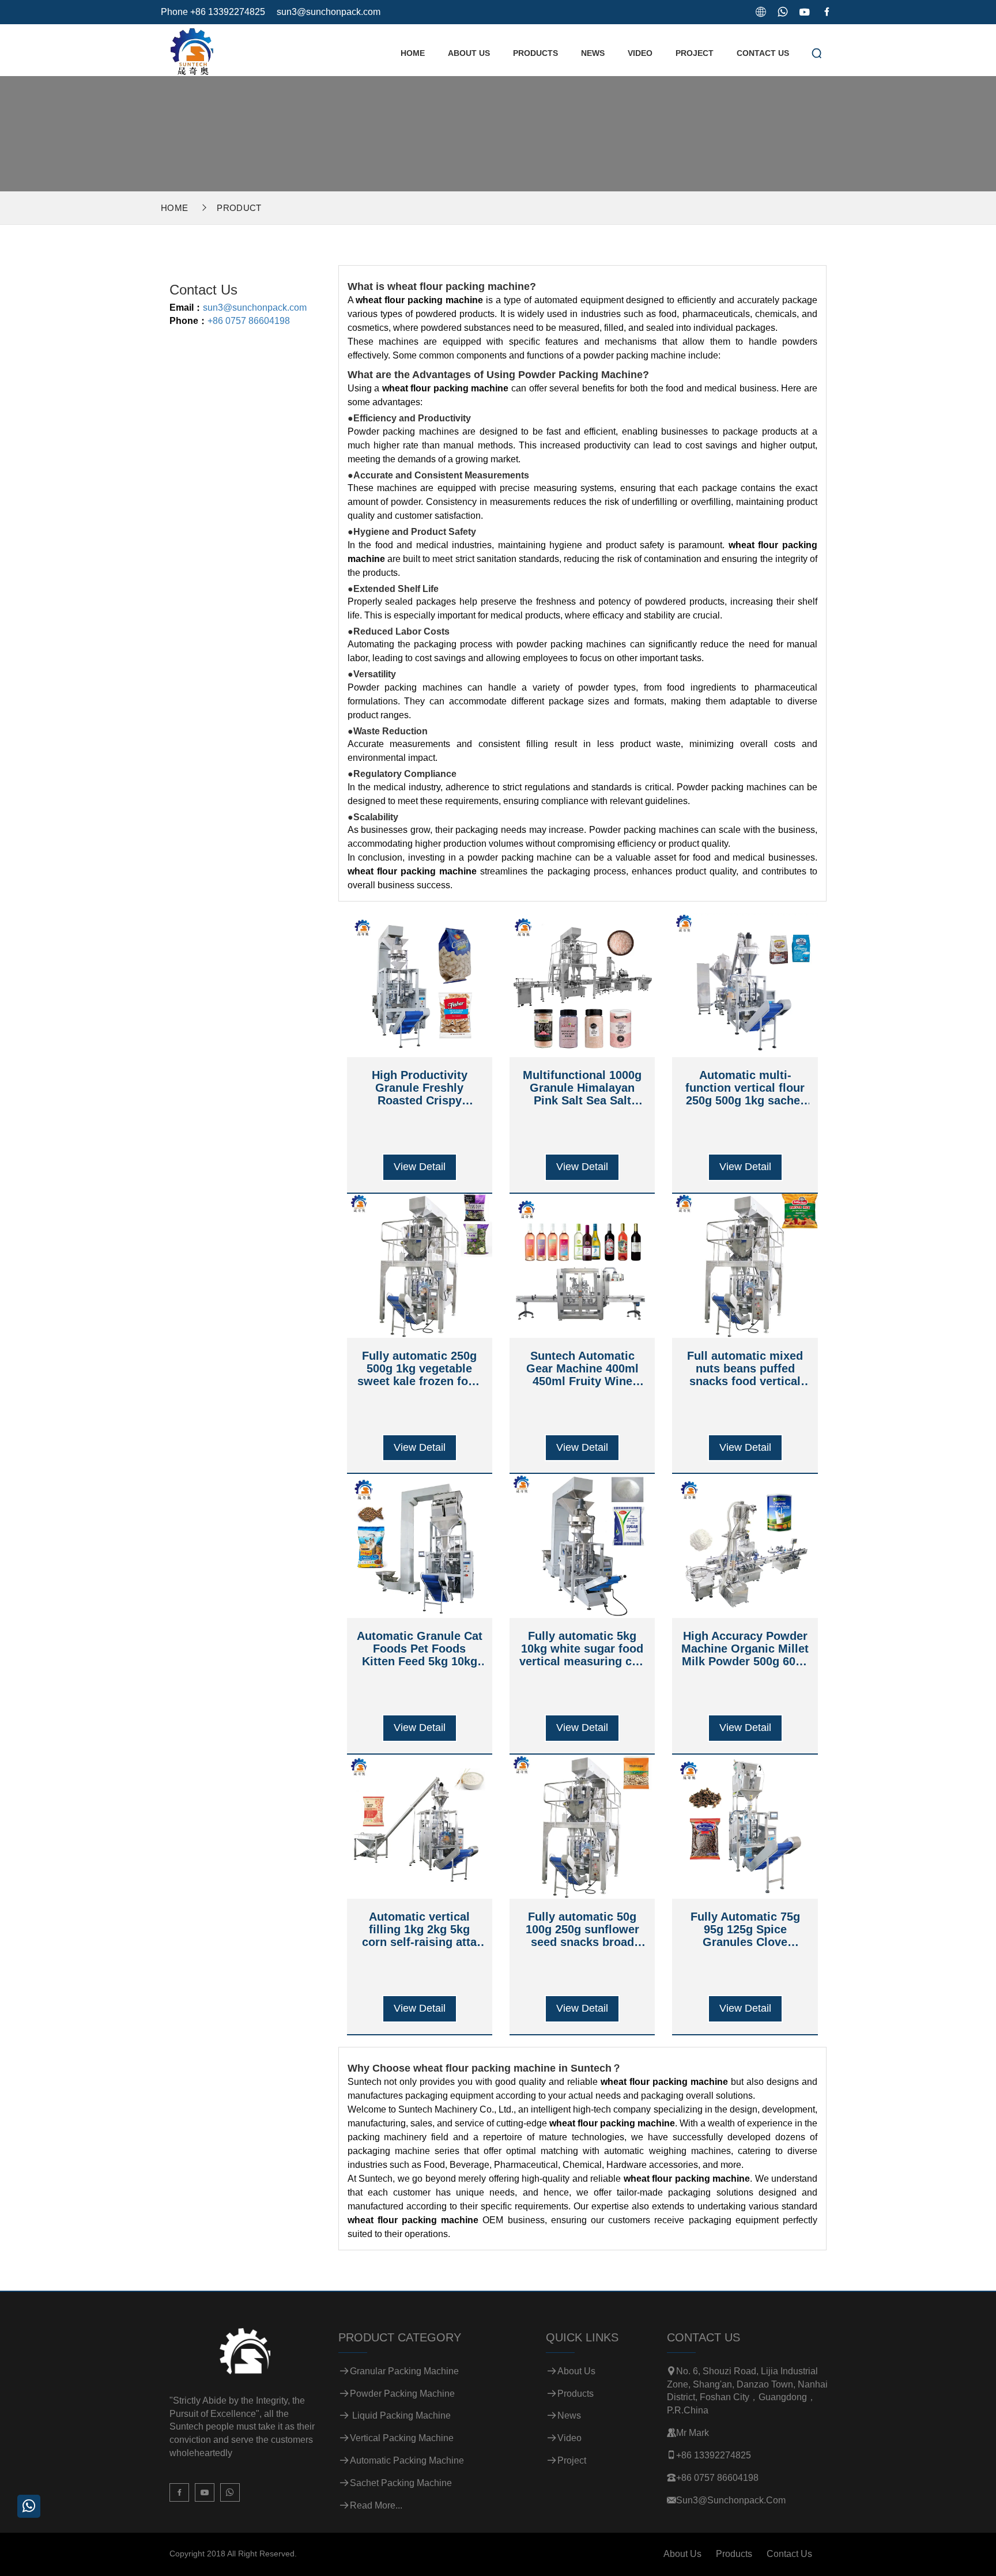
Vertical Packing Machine (402, 2438)
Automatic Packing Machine (407, 2460)
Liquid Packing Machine (400, 2415)
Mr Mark (693, 2433)
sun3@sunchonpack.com (329, 12)
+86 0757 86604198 (249, 321)
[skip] (191, 49)
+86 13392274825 (714, 2455)
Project (695, 53)
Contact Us (763, 53)
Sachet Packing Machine (401, 2483)
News (593, 53)
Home (413, 53)
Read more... (376, 2505)
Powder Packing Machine (402, 2394)
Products (535, 53)
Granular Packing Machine (404, 2371)
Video (640, 53)
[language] (761, 12)
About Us (469, 53)
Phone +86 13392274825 (213, 12)
